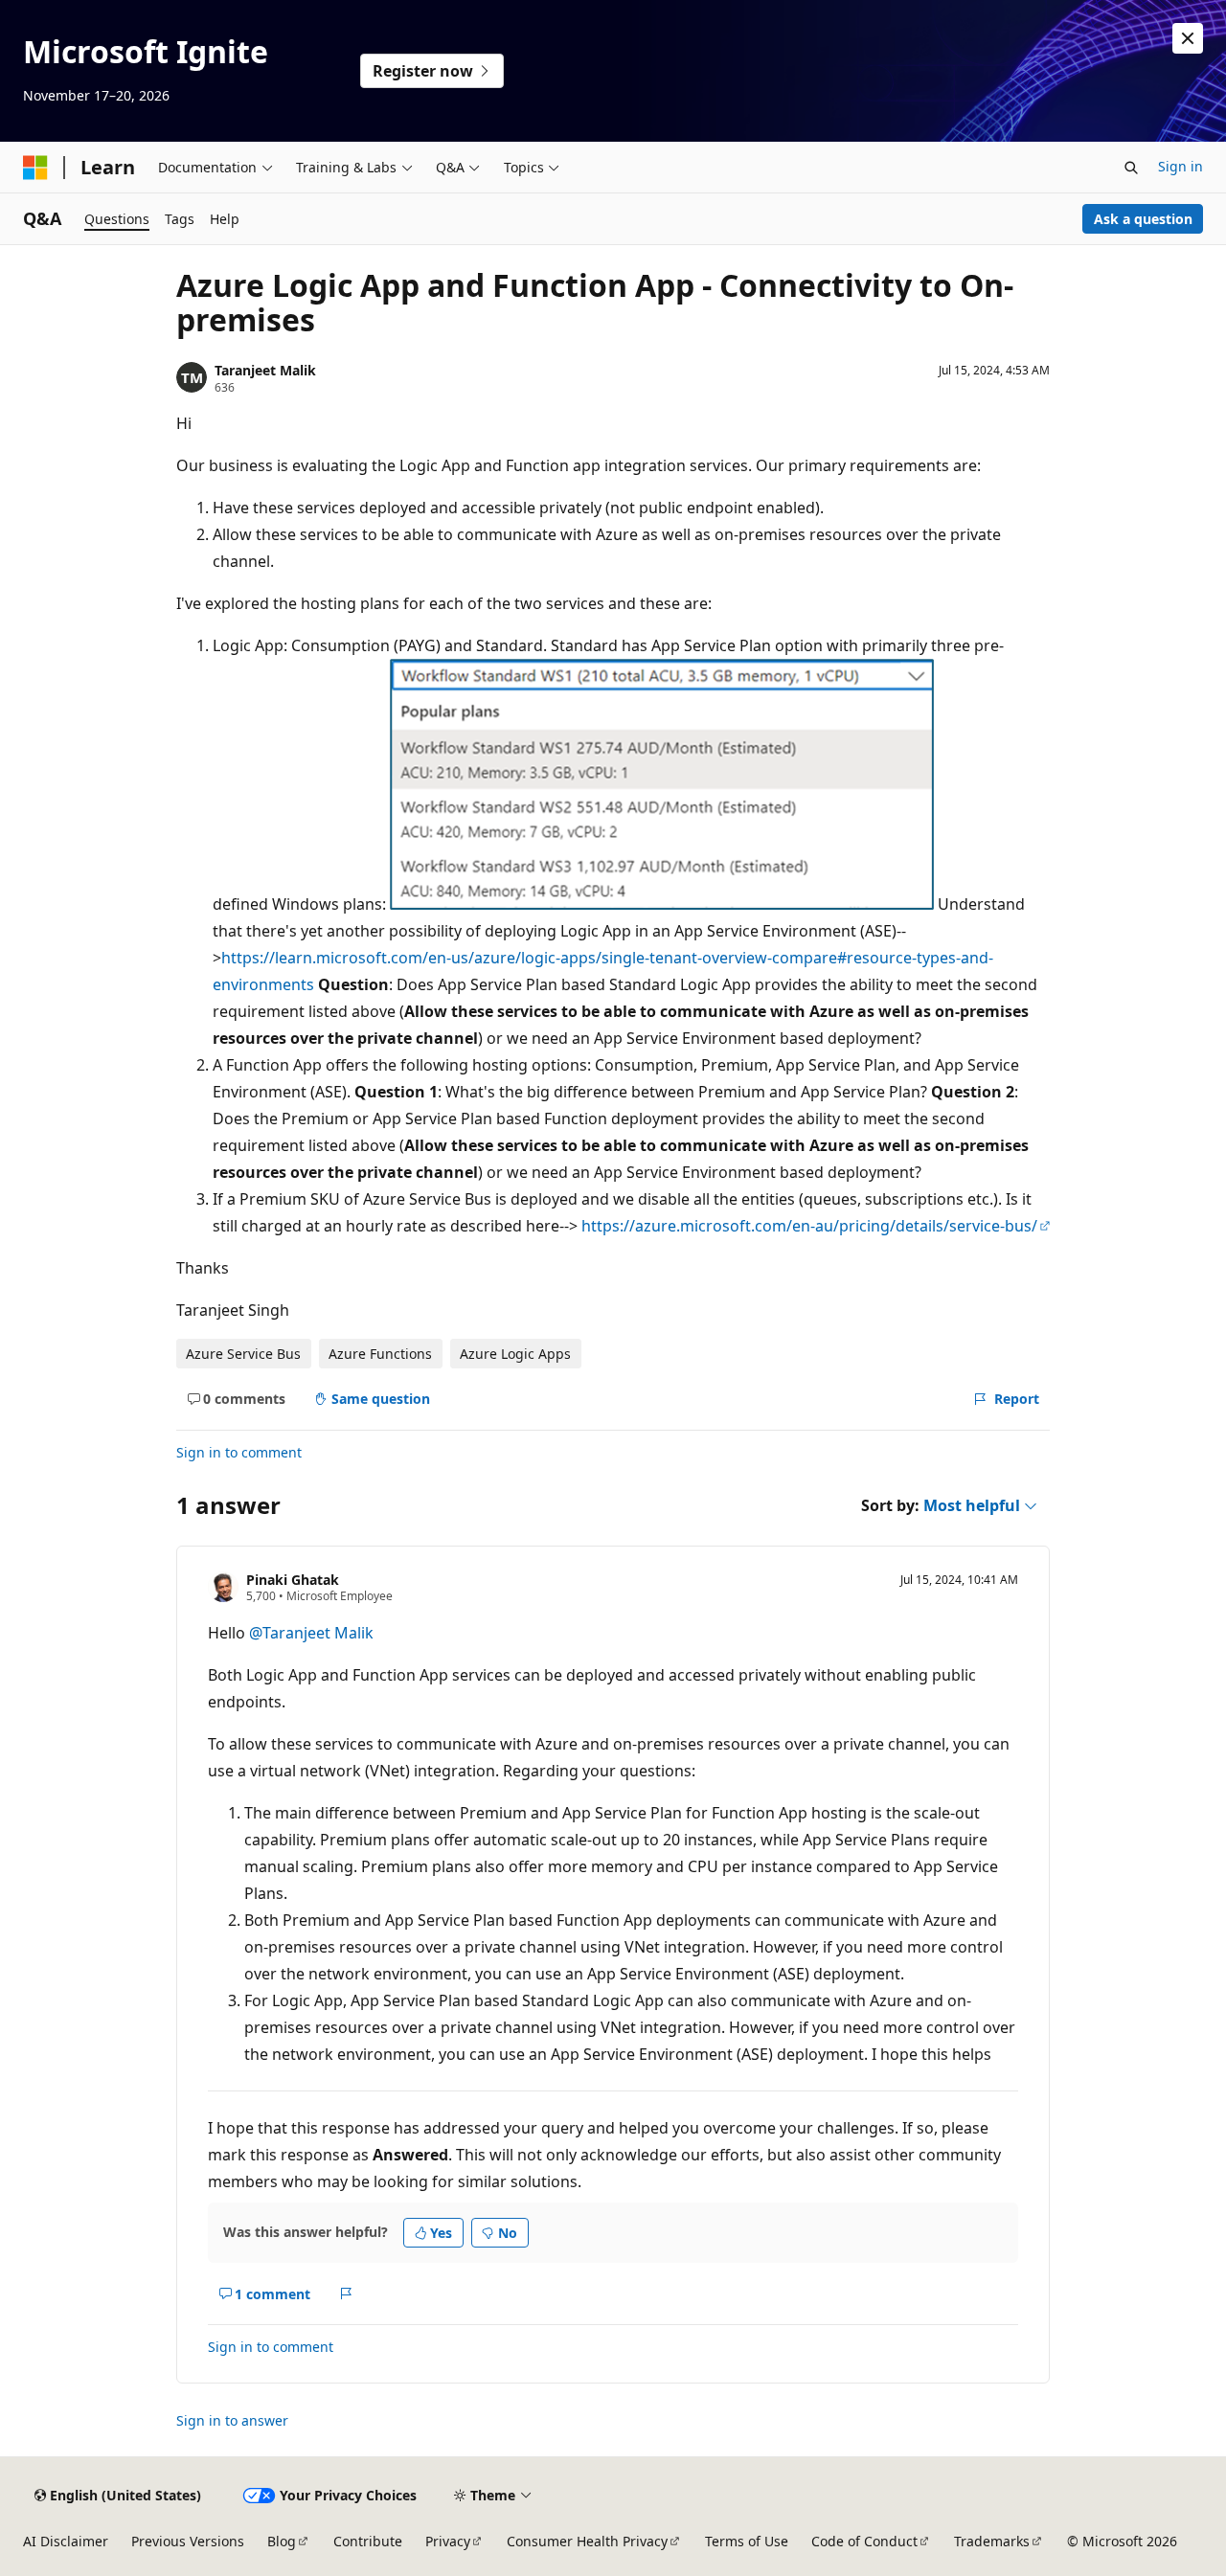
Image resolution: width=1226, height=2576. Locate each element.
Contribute (368, 2541)
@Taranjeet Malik (311, 1633)
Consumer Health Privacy (587, 2541)
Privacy (448, 2541)
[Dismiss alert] (1188, 38)
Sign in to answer (232, 2420)
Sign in (1181, 166)
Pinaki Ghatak (293, 1580)
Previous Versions (188, 2541)
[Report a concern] (346, 2294)
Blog (282, 2541)
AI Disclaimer (66, 2541)
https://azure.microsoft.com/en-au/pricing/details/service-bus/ (809, 1226)
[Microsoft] (35, 168)
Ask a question (1143, 219)
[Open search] (1131, 168)
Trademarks (992, 2541)
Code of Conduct (864, 2541)
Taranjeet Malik (265, 370)
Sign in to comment (239, 1452)
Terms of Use (747, 2541)
